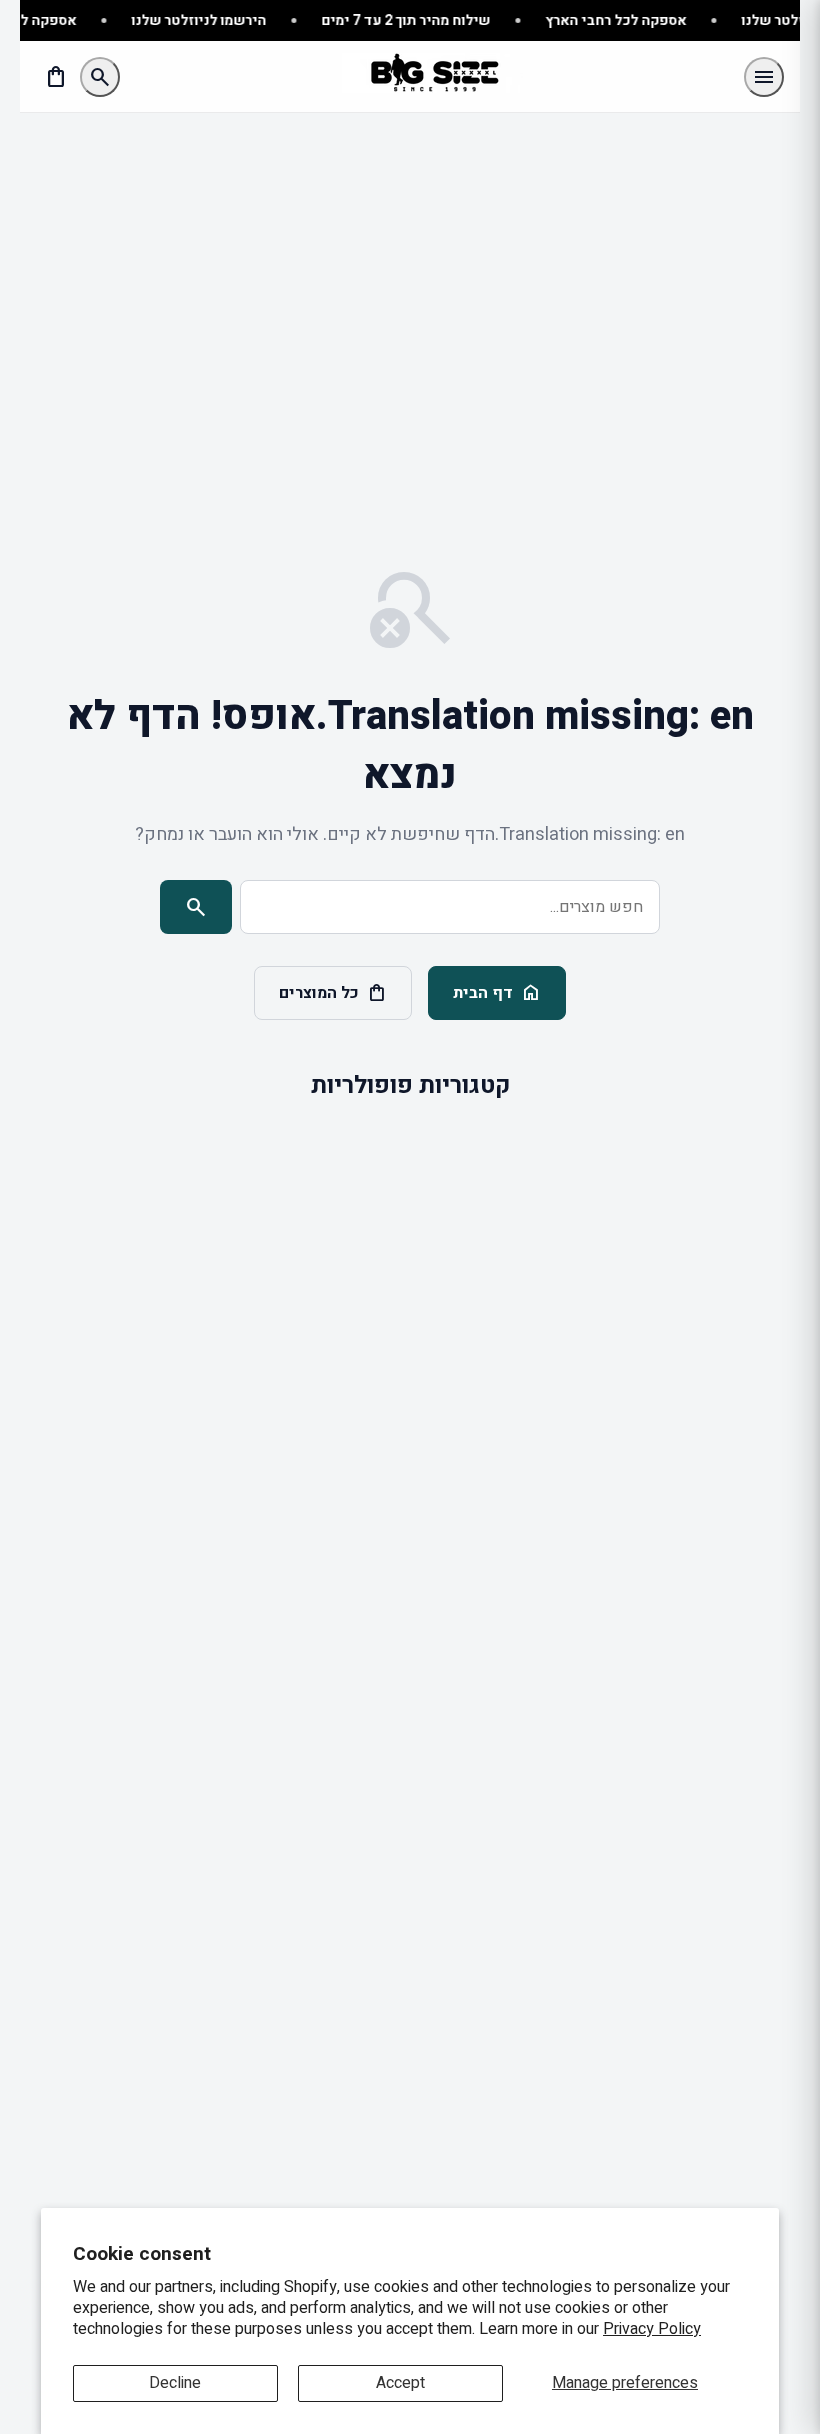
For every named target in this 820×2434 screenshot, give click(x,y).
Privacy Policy (652, 2329)
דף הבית (497, 993)
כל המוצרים (333, 993)
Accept (400, 2383)
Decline (175, 2383)
